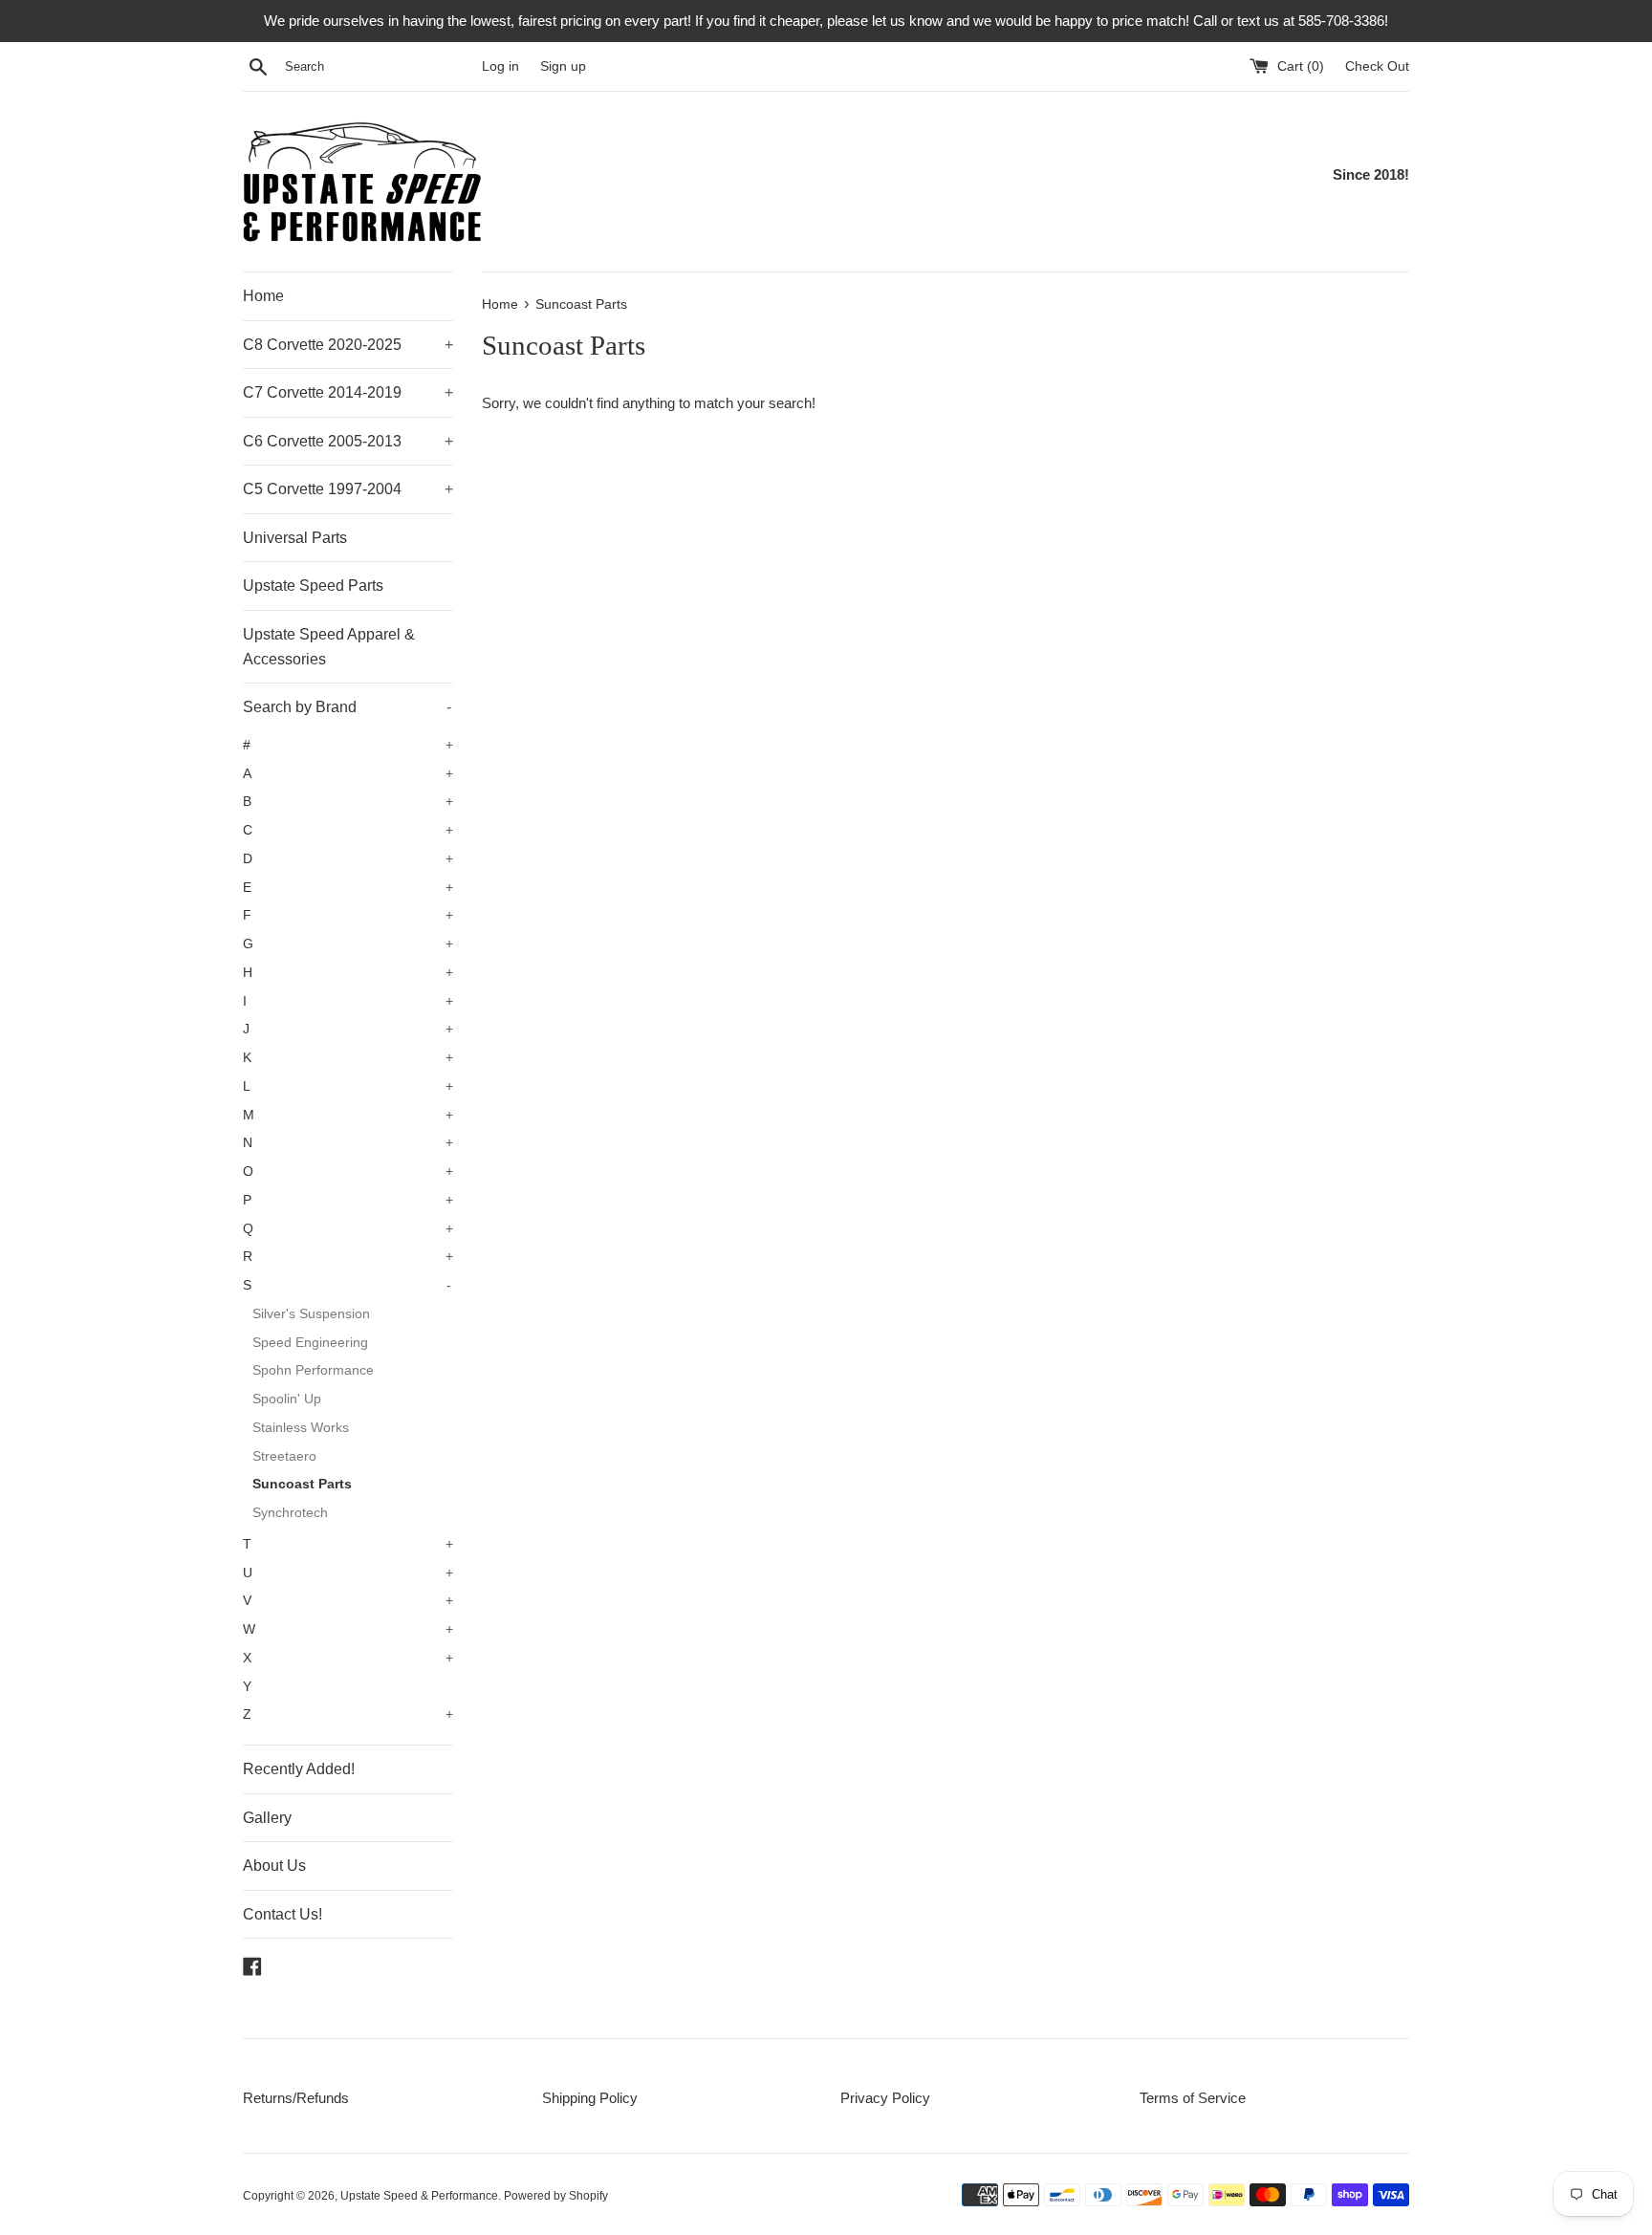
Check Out (1377, 66)
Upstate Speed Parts (313, 586)
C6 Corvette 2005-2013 (348, 441)
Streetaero (284, 1456)
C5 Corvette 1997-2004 (348, 489)
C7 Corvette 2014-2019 (348, 392)
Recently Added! (299, 1769)
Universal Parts (295, 538)
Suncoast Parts (302, 1484)
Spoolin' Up (287, 1399)
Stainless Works (301, 1428)
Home (263, 296)
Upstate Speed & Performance (419, 2196)
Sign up (563, 66)
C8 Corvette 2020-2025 (348, 345)
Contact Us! (283, 1914)
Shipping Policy (590, 2098)
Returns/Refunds (296, 2098)
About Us (274, 1866)
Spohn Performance (313, 1370)
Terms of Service (1193, 2098)
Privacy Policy (885, 2098)
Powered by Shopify (556, 2196)
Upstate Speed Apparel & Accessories (329, 647)
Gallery (267, 1818)
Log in (500, 66)
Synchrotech (290, 1513)
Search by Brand (347, 707)
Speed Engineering (310, 1343)
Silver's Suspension (311, 1314)
